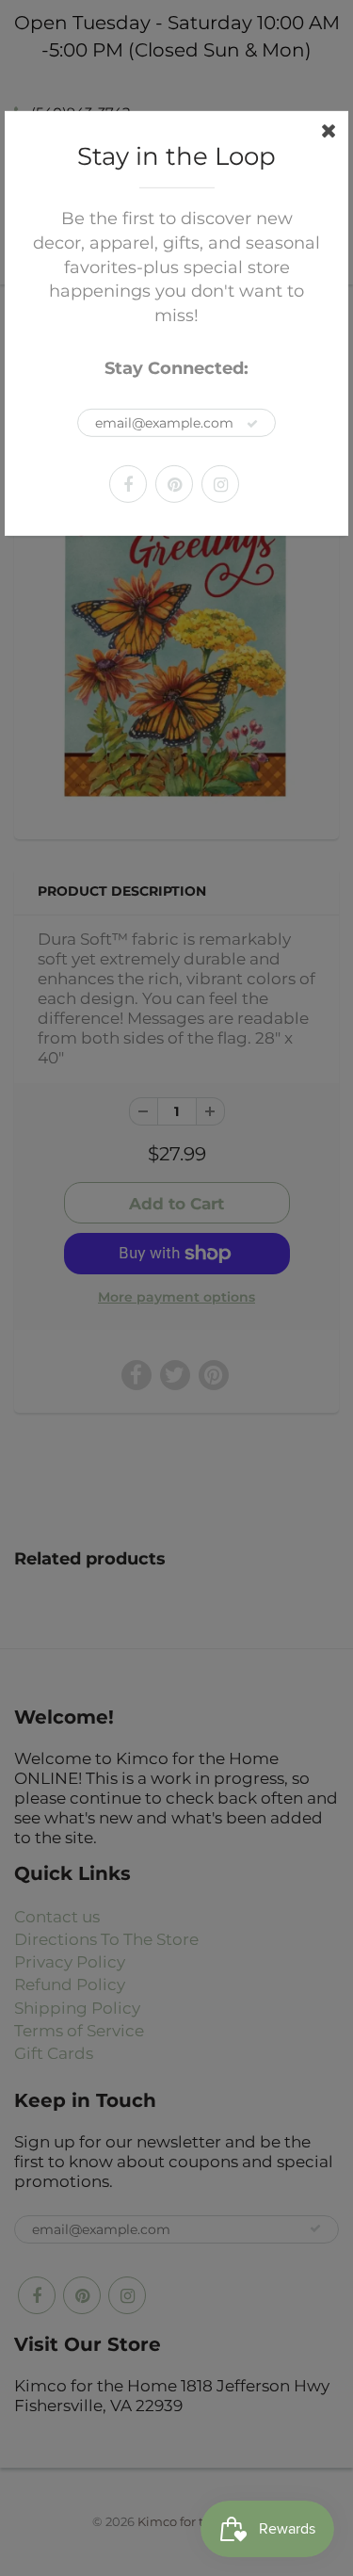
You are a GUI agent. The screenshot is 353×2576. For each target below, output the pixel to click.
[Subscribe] (252, 424)
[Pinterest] (174, 484)
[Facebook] (128, 484)
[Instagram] (220, 484)
